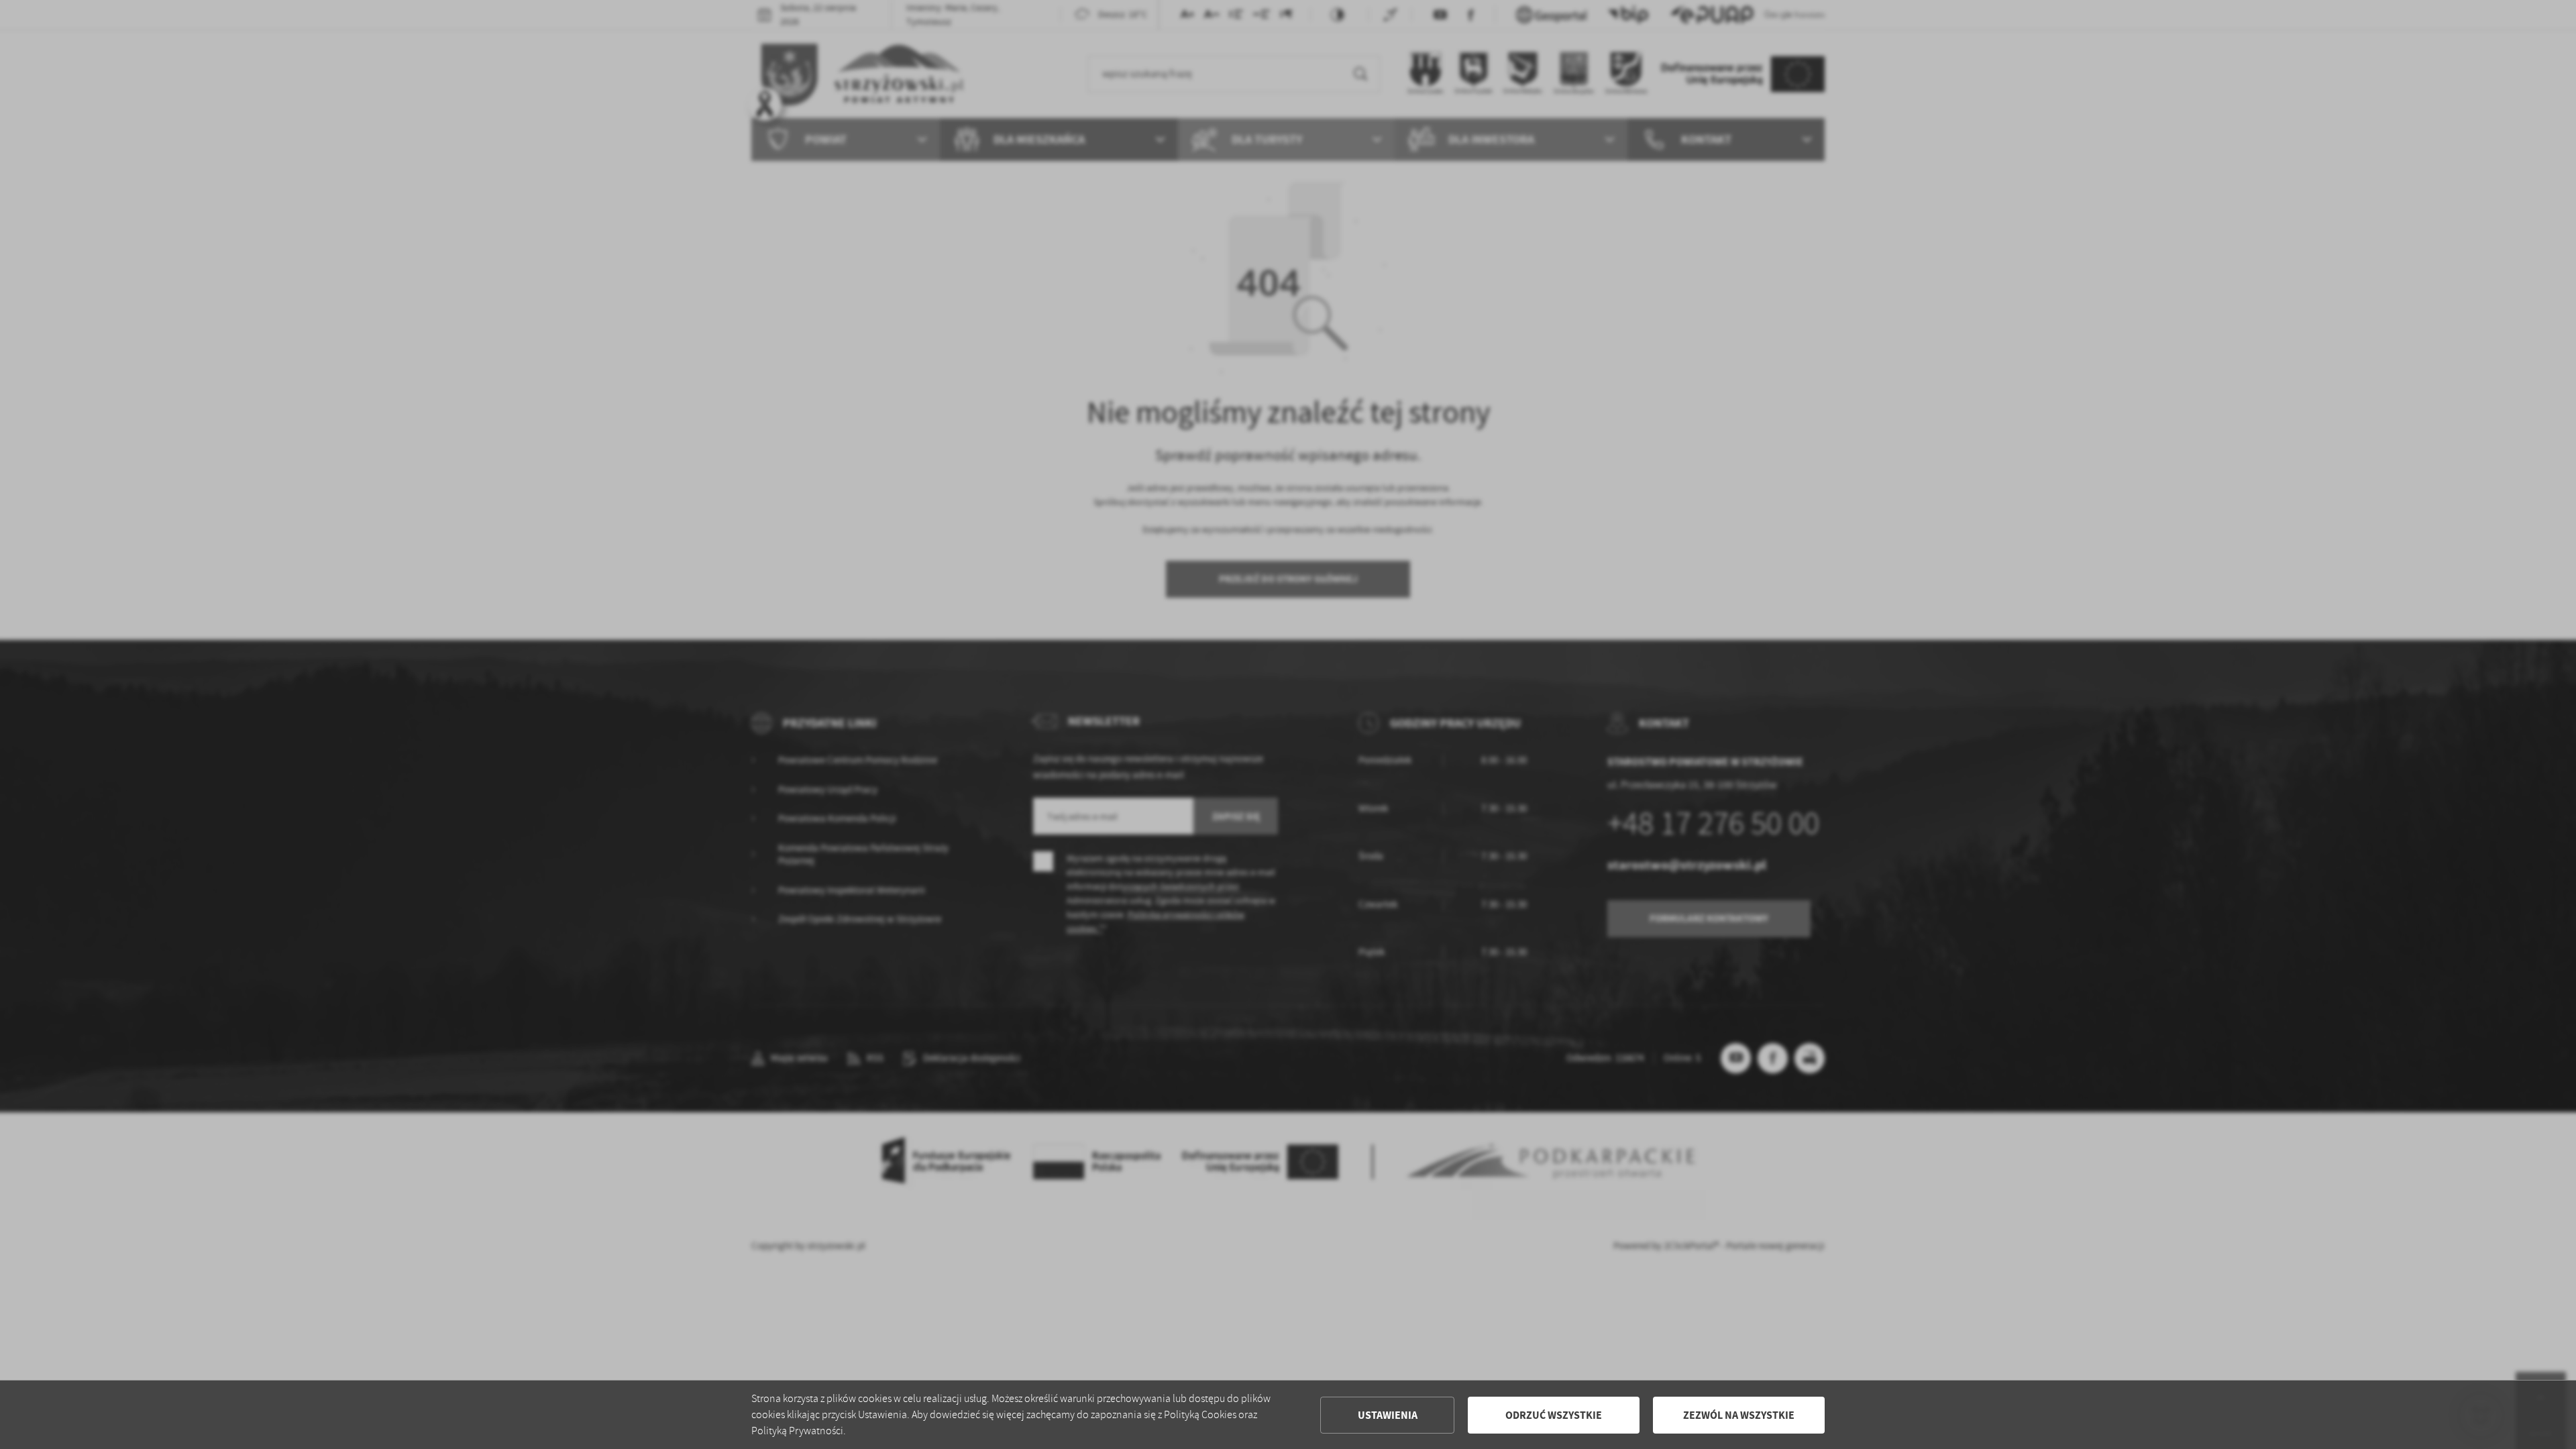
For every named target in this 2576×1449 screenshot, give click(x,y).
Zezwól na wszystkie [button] (1739, 1415)
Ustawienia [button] (1388, 1415)
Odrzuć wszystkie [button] (1554, 1415)
